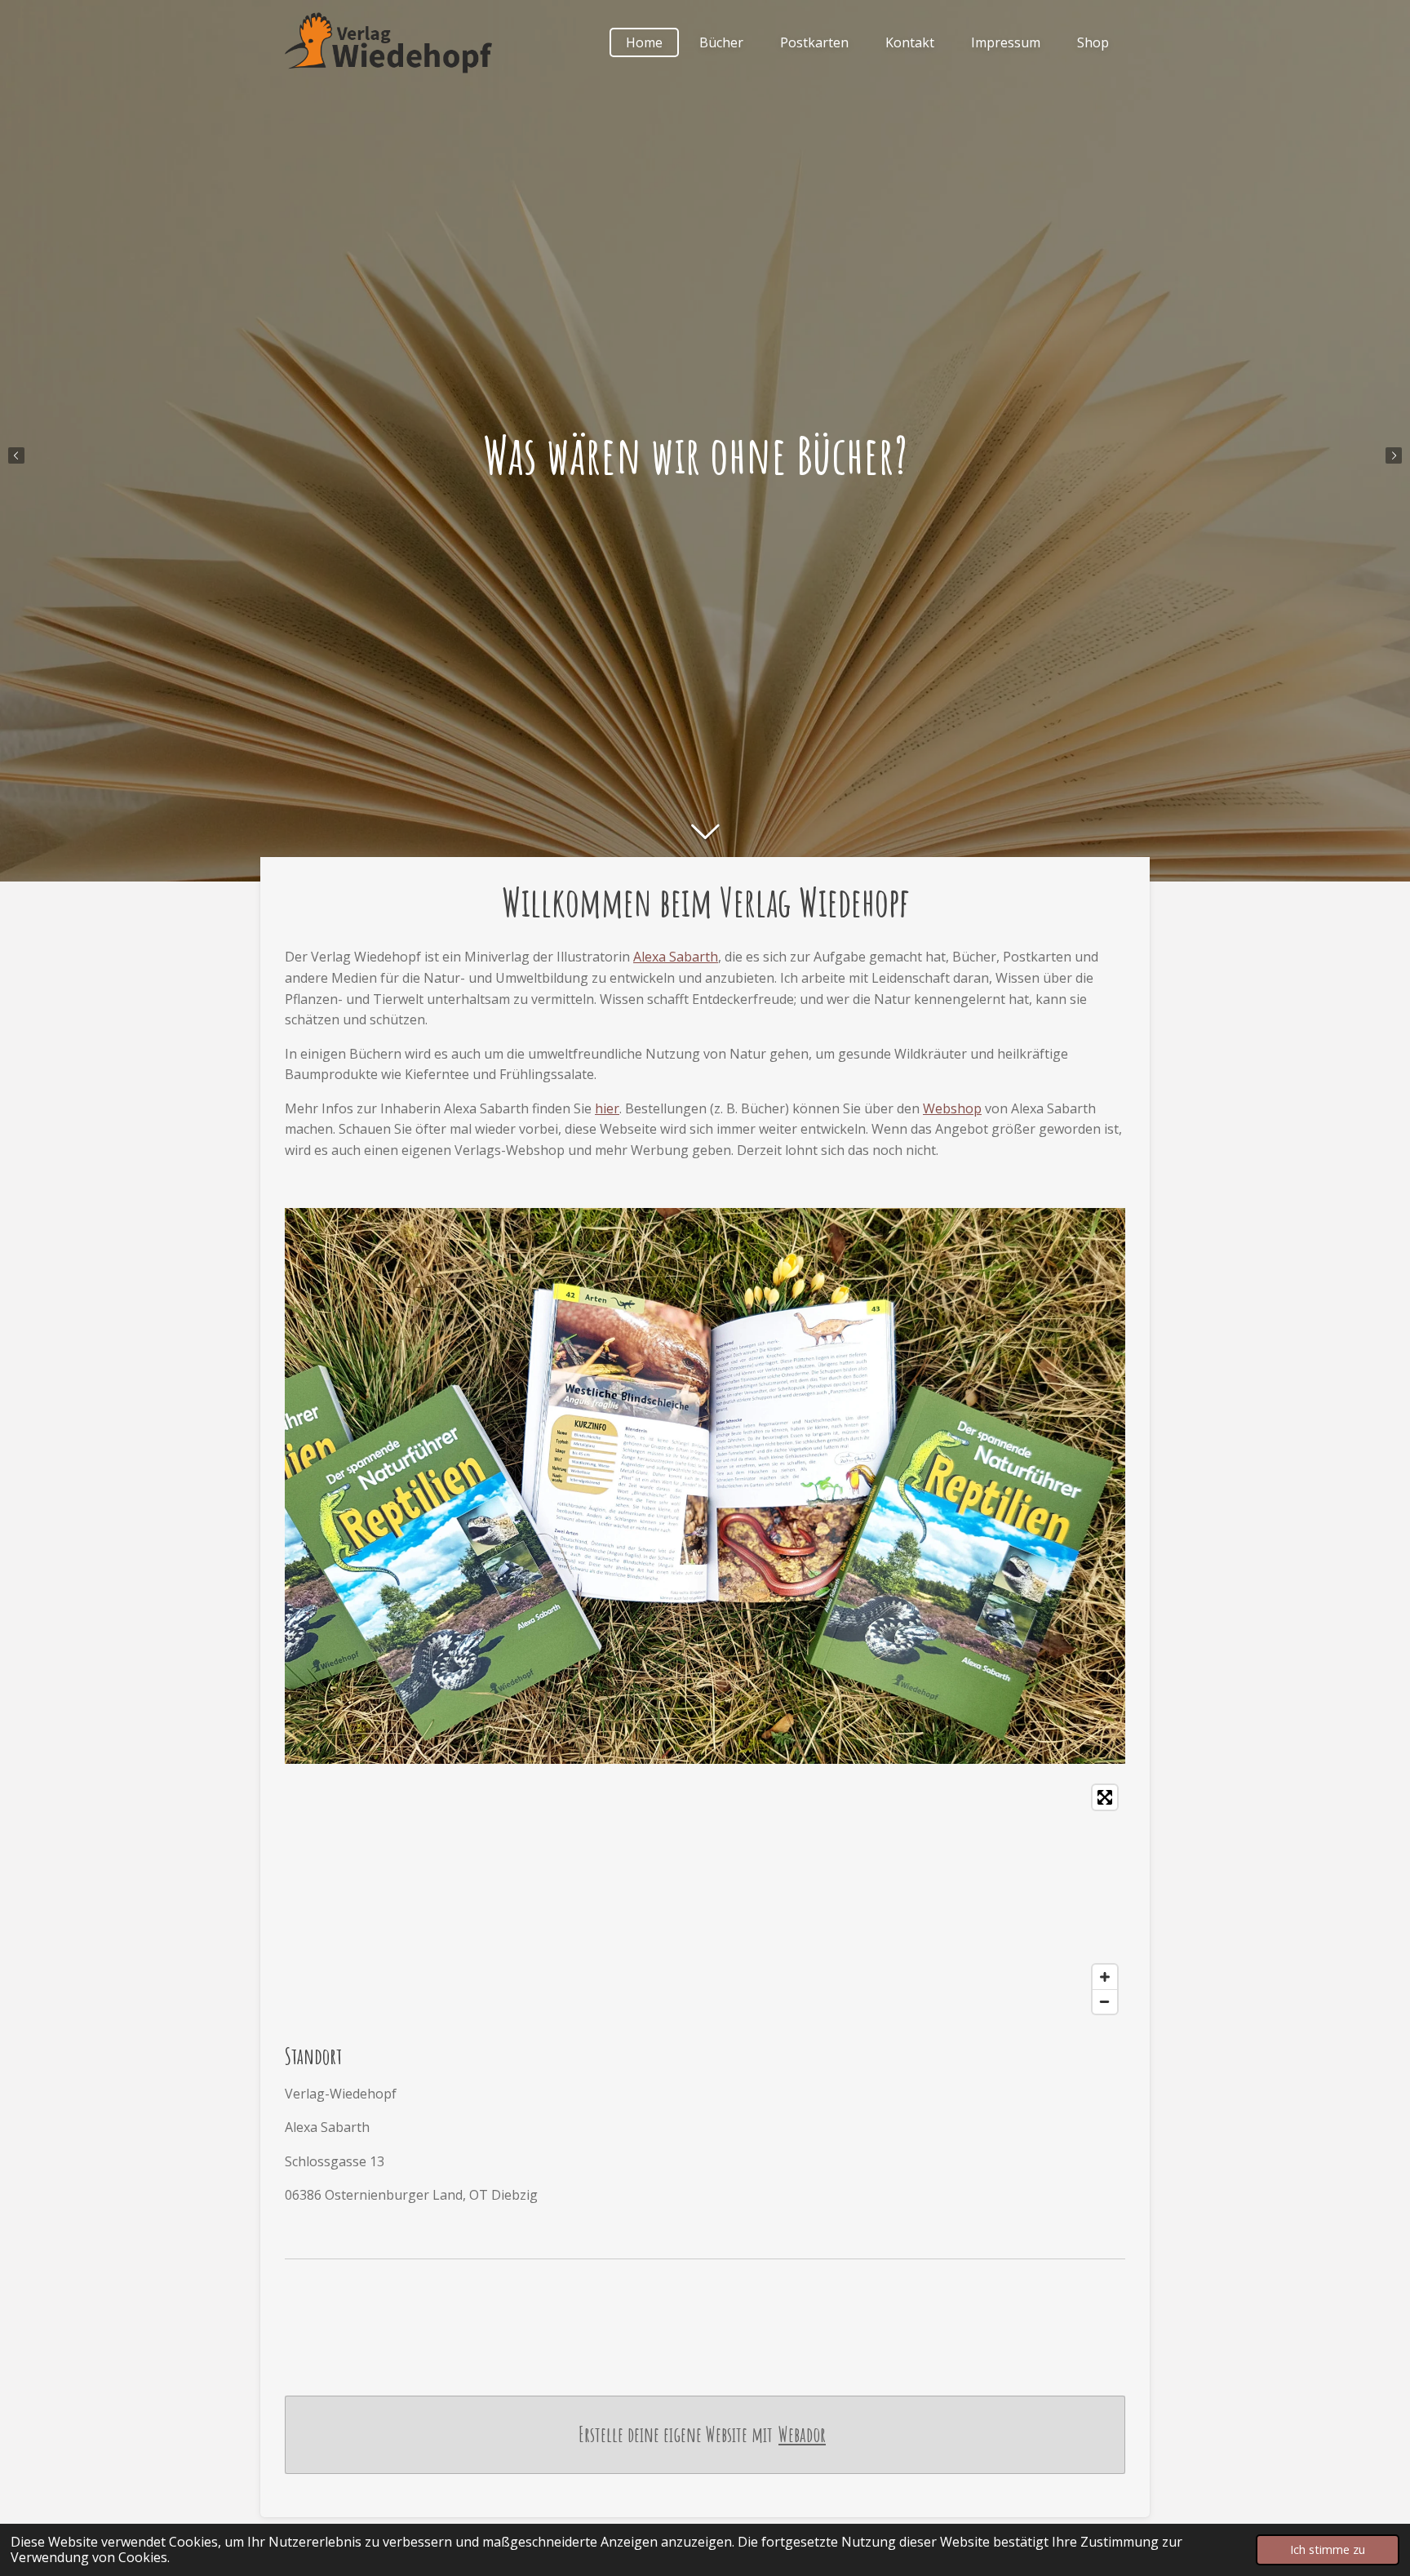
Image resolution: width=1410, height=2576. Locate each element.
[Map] (705, 1899)
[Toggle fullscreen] (1105, 1797)
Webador (802, 2434)
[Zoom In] (1105, 1977)
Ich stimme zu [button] (1328, 2549)
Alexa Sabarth (676, 957)
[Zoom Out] (1105, 2001)
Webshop (952, 1108)
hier (607, 1108)
